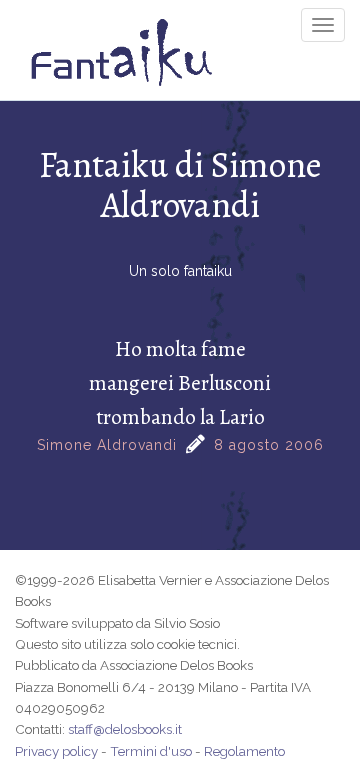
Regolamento (244, 751)
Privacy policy (56, 751)
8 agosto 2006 (269, 445)
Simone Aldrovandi (107, 445)
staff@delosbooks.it (125, 729)
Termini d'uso (151, 751)
